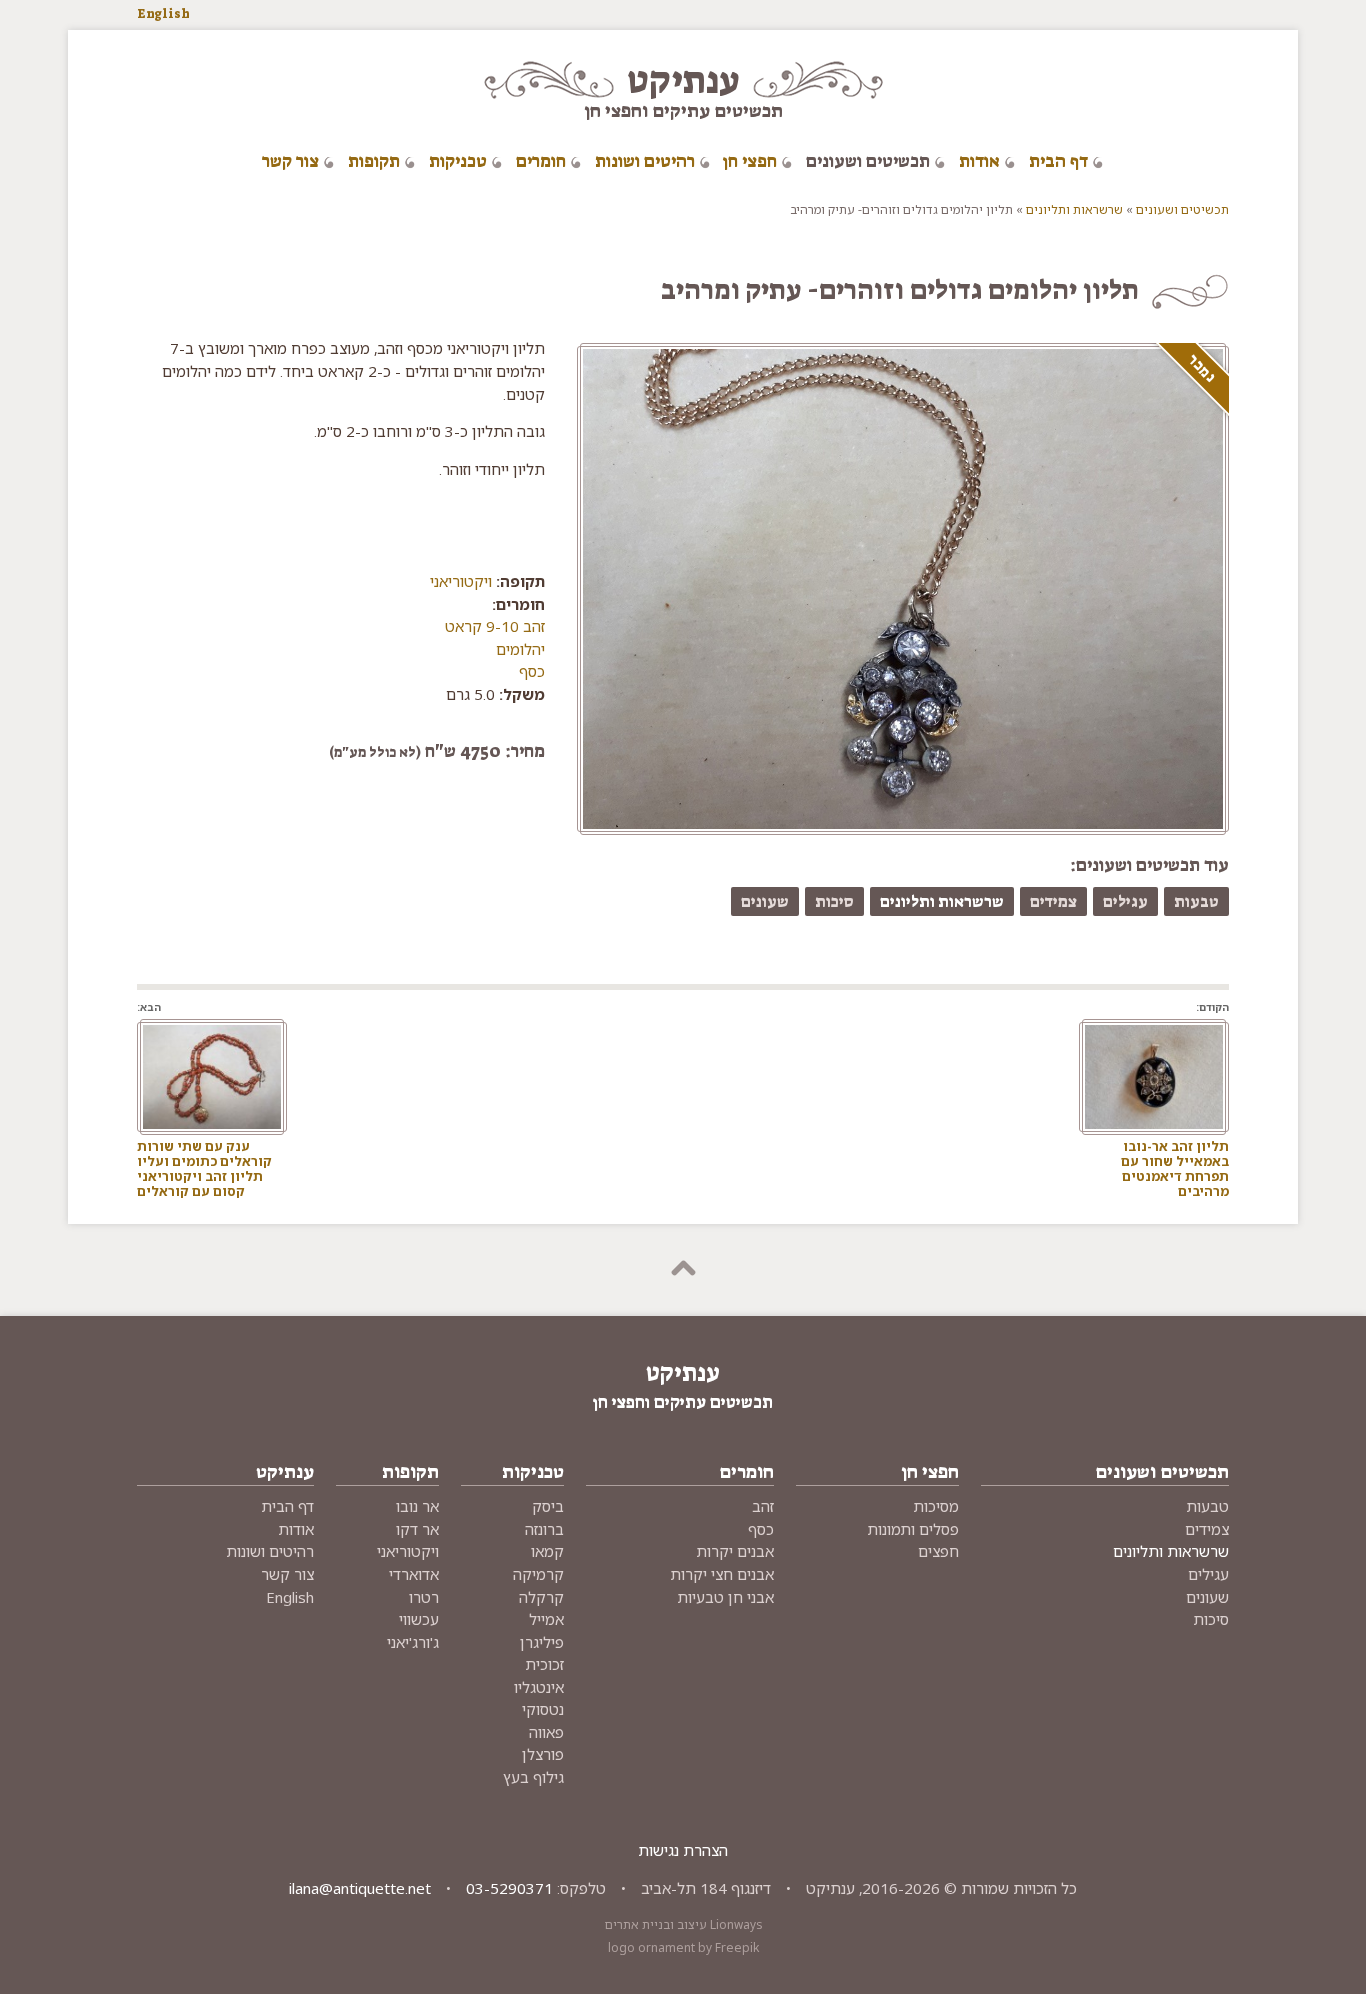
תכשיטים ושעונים (868, 161)
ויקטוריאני (461, 581)
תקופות (374, 161)
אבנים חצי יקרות (722, 1574)
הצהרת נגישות (683, 1850)
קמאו (547, 1551)
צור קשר (290, 161)
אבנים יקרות (735, 1551)
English (163, 14)
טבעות (1196, 901)
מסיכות (936, 1506)
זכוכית (544, 1664)
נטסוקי (543, 1709)
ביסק (548, 1506)
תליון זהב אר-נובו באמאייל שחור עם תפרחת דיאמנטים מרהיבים (1175, 1168)
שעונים (765, 901)
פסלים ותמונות (913, 1529)
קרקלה (541, 1597)
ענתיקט (683, 80)
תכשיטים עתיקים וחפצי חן (683, 110)
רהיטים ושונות (645, 161)
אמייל (546, 1619)
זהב (763, 1506)
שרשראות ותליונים (1074, 209)
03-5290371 (509, 1888)
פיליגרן (542, 1642)
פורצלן (543, 1754)
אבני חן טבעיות (725, 1597)
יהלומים (520, 649)
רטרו (424, 1597)
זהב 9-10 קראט (495, 626)
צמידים (1053, 901)
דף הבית (1058, 161)
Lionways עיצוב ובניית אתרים (683, 1924)
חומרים (541, 161)
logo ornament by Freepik (683, 1947)
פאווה (546, 1732)
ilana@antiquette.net (360, 1888)
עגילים (1125, 901)
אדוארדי (414, 1574)
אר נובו (417, 1506)
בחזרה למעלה (683, 1270)
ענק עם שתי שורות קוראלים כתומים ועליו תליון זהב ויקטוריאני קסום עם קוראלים (204, 1168)
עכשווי (419, 1619)
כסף (532, 671)
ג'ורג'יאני (413, 1642)
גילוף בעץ (533, 1777)
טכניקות (458, 161)
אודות (979, 161)
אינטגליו (539, 1687)
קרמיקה (538, 1574)
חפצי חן (750, 161)
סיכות (834, 901)
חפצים (938, 1551)
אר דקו (417, 1529)
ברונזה (544, 1529)
